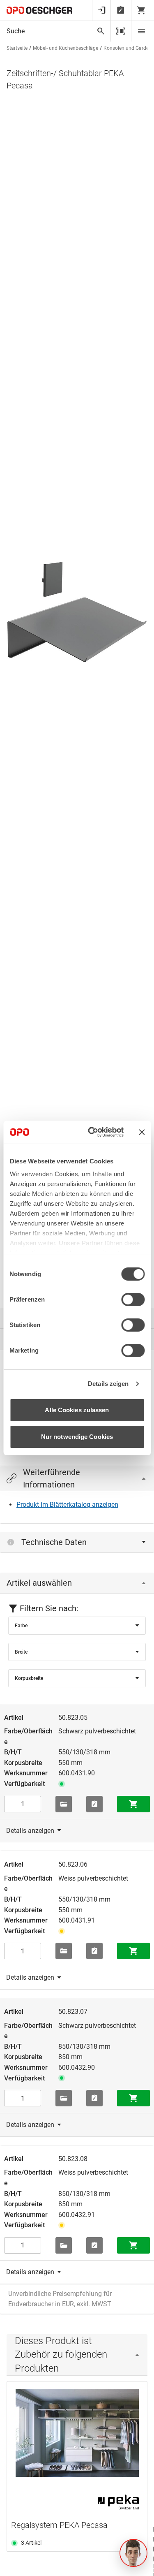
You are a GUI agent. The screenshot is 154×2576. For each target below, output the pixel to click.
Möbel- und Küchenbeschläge (66, 48)
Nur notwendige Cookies (77, 1437)
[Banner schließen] (142, 1132)
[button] (133, 2553)
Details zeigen (108, 1384)
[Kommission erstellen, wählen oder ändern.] (64, 1804)
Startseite (17, 48)
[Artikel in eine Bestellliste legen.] (94, 1804)
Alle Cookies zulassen (77, 1410)
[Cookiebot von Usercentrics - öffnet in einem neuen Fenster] (92, 1132)
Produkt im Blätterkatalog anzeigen (67, 1505)
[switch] (133, 1300)
